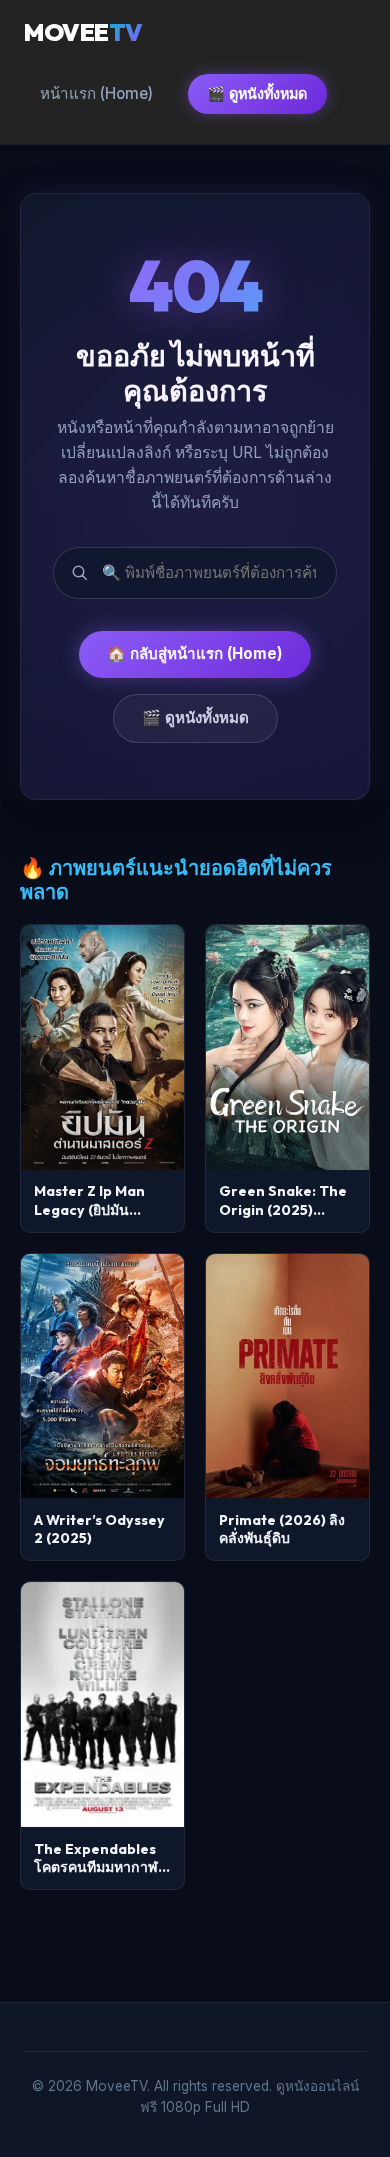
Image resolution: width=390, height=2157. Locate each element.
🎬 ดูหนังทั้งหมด (257, 93)
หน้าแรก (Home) (96, 93)
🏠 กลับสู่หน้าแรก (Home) (195, 653)
